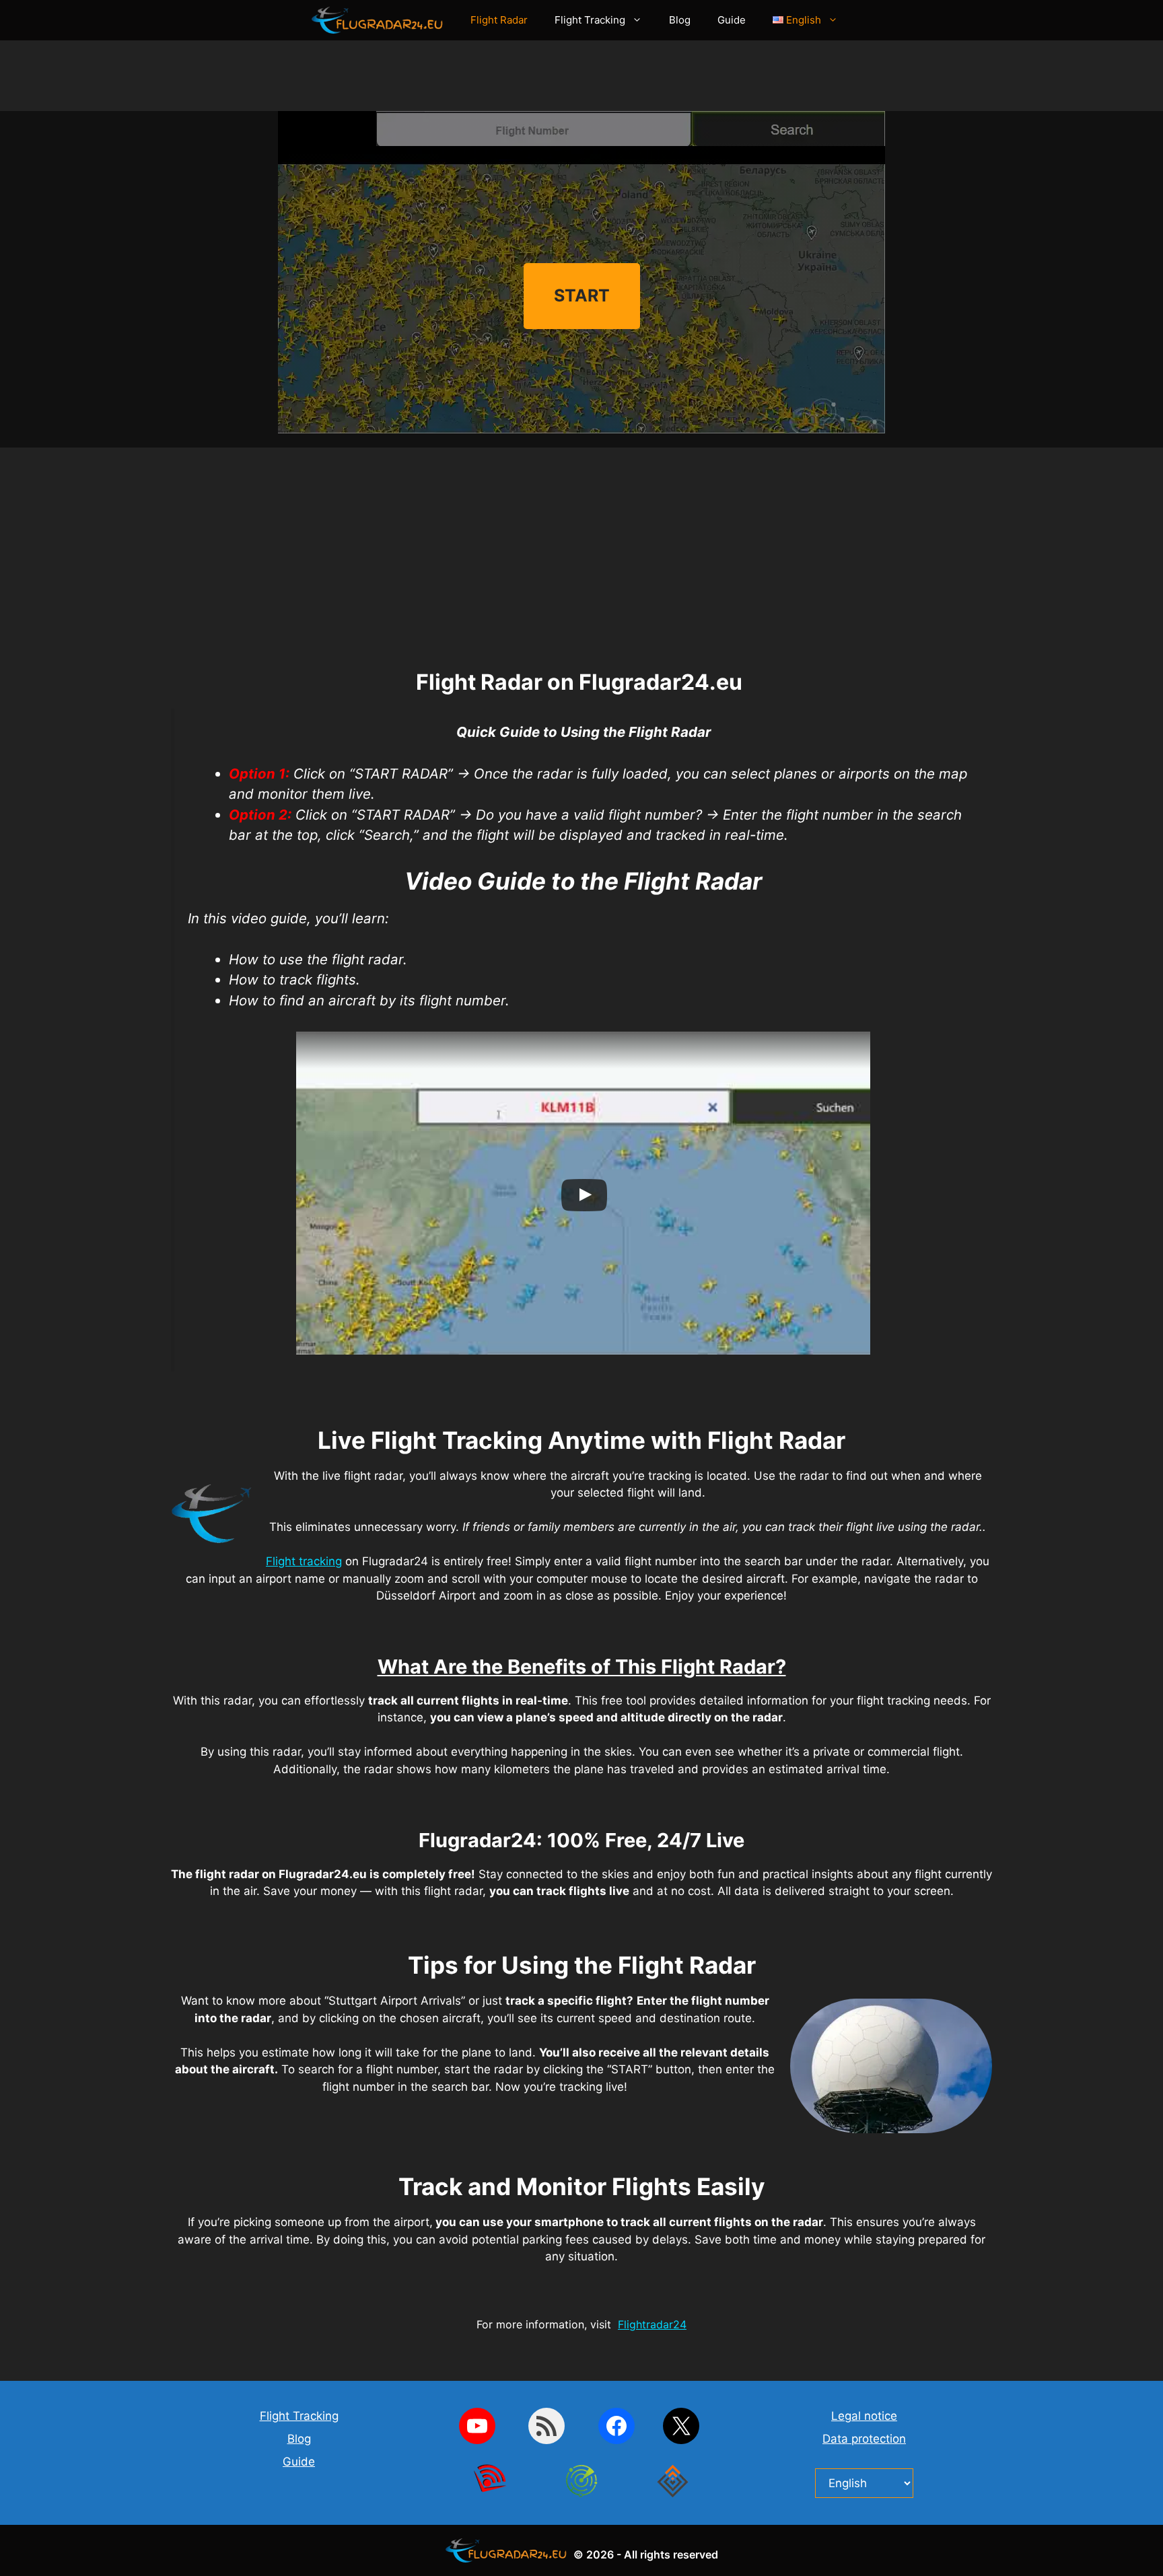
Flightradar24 (652, 2324)
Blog (680, 20)
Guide (732, 20)
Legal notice (864, 2416)
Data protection (864, 2439)
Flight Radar (499, 20)
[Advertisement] (581, 81)
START (582, 295)
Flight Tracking (590, 20)
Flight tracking (304, 1561)
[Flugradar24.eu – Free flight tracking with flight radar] (381, 20)
